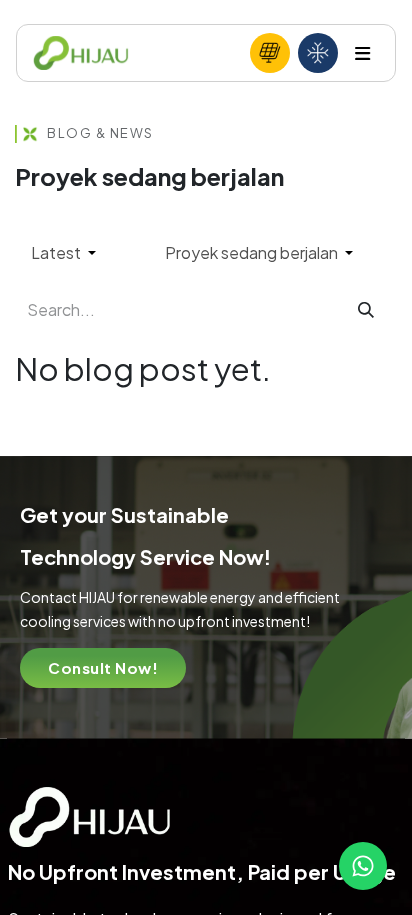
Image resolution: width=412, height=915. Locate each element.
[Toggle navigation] (362, 53)
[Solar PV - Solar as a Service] (270, 53)
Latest (57, 252)
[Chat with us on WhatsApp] (363, 866)
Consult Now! (103, 667)
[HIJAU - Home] (81, 53)
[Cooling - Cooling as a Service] (318, 53)
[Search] (366, 310)
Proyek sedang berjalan (253, 252)
